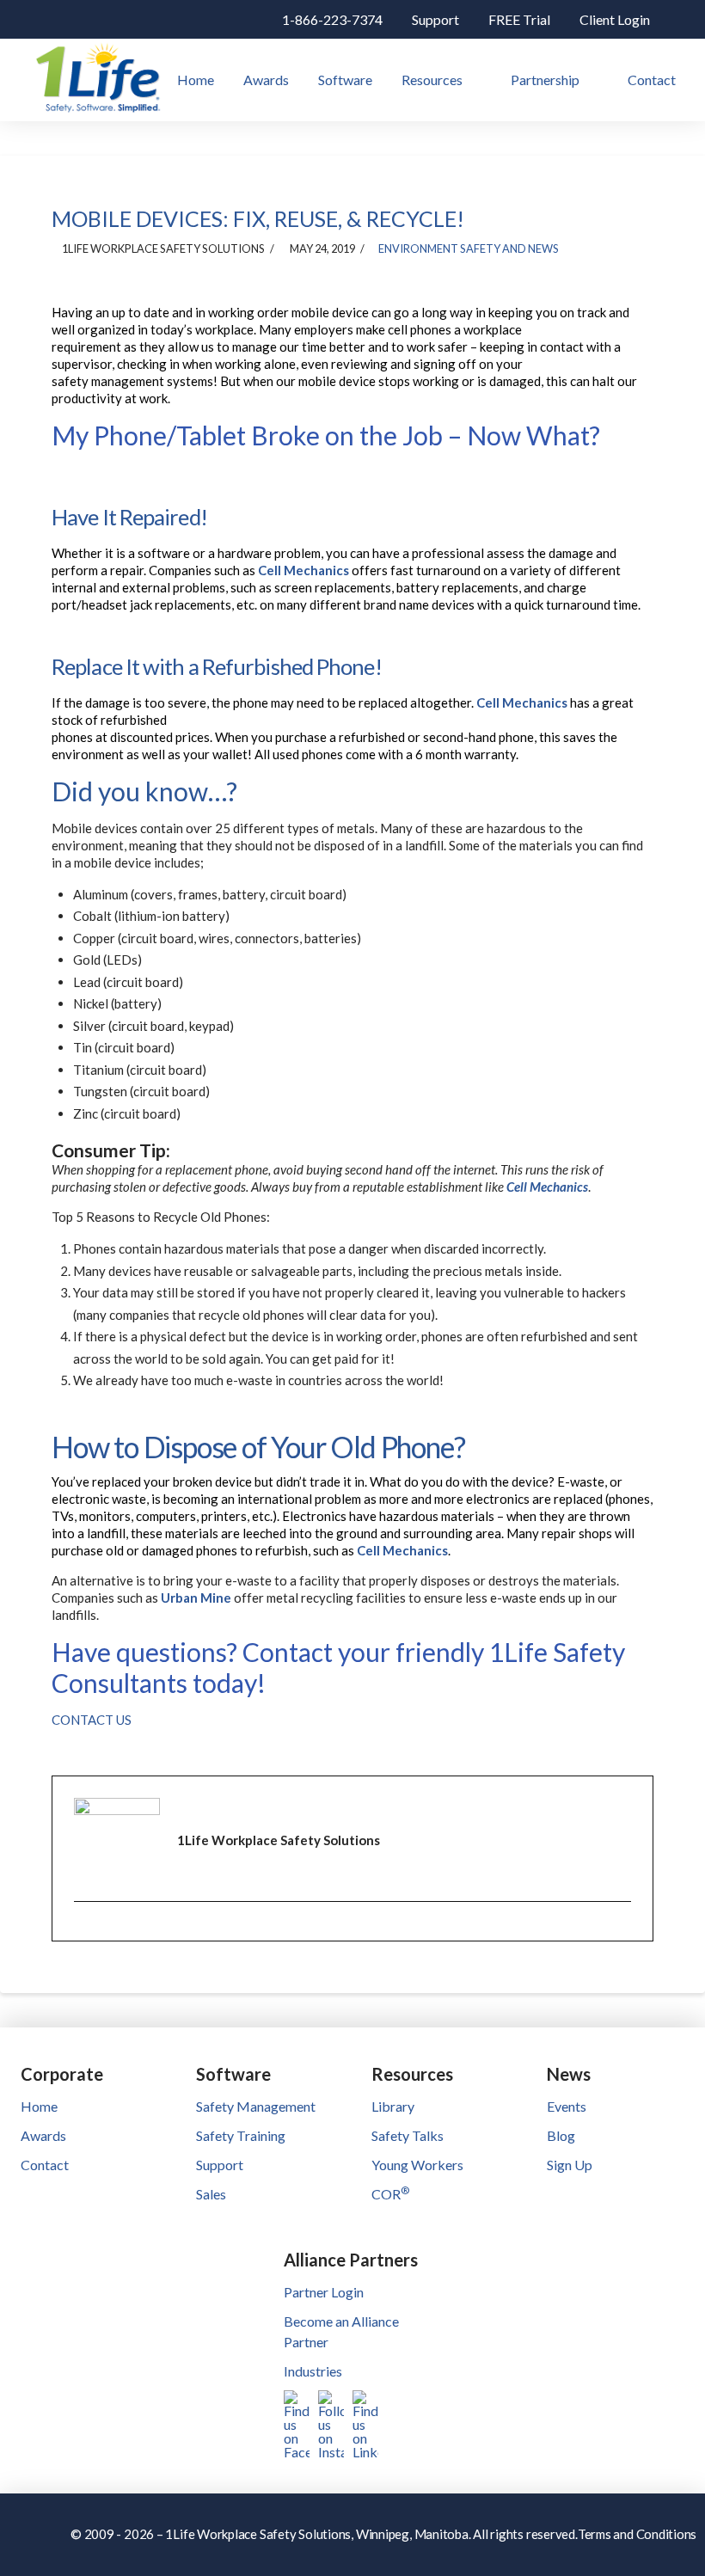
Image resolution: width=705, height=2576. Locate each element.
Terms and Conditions (638, 2534)
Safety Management (256, 2106)
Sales (211, 2194)
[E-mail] (86, 1933)
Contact (45, 2165)
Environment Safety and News (469, 248)
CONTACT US (92, 1720)
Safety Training (241, 2135)
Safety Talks (408, 2135)
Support (220, 2165)
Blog (561, 2135)
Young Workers (417, 2165)
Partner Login (324, 2292)
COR (390, 2194)
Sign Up (570, 2165)
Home (39, 2106)
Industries (313, 2371)
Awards (43, 2135)
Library (393, 2106)
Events (567, 2106)
